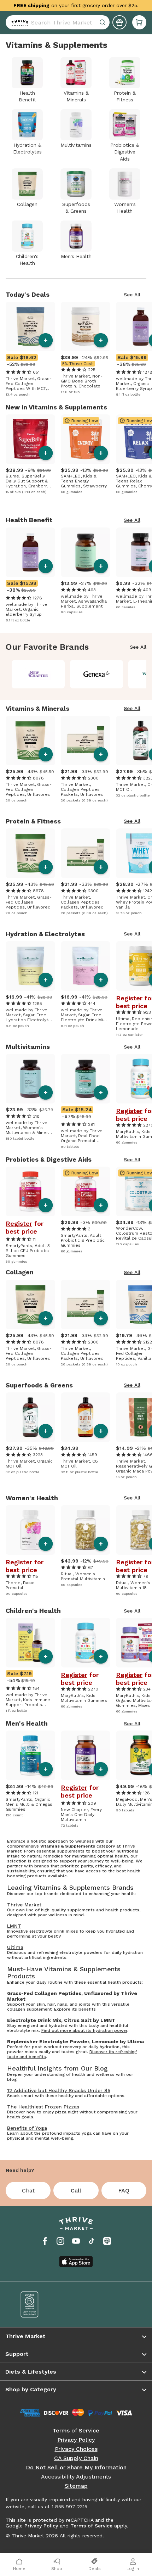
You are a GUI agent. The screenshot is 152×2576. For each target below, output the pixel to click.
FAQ (124, 2191)
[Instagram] (60, 2241)
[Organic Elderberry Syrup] (30, 552)
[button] (139, 22)
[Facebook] (45, 2241)
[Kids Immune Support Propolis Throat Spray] (30, 1643)
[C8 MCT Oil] (86, 1417)
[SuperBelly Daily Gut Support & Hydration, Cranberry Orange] (30, 439)
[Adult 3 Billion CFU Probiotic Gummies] (30, 1191)
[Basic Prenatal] (30, 1530)
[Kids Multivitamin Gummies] (86, 1643)
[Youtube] (76, 2241)
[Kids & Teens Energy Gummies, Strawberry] (86, 439)
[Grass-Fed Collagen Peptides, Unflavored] (30, 741)
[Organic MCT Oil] (30, 1417)
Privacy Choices (76, 2449)
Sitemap (76, 2486)
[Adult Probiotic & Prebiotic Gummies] (86, 1191)
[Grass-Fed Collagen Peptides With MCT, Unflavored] (30, 326)
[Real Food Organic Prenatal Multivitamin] (86, 1079)
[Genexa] (97, 674)
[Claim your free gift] (119, 22)
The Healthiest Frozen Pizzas (43, 2107)
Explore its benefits (75, 2009)
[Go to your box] (139, 22)
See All (132, 295)
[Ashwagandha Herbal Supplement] (86, 552)
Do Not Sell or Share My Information (76, 2468)
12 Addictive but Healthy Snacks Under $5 (59, 2090)
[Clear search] (103, 22)
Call (76, 2191)
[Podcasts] (107, 2241)
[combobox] (58, 22)
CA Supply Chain (76, 2458)
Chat (28, 2191)
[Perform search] (18, 22)
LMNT (14, 1926)
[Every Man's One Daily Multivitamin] (86, 1755)
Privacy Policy (76, 2440)
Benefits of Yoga (27, 2128)
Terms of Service (76, 2431)
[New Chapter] (38, 674)
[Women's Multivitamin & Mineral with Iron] (30, 1079)
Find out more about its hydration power (84, 2030)
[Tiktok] (92, 2241)
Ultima (15, 1947)
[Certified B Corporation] (43, 2304)
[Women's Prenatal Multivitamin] (86, 1530)
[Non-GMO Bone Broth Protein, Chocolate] (86, 326)
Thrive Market (24, 1905)
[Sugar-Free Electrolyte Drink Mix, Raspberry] (86, 966)
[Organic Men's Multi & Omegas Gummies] (30, 1755)
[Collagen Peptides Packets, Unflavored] (86, 741)
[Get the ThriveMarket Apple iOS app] (76, 2262)
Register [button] (129, 998)
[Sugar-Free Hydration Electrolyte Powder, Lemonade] (30, 966)
